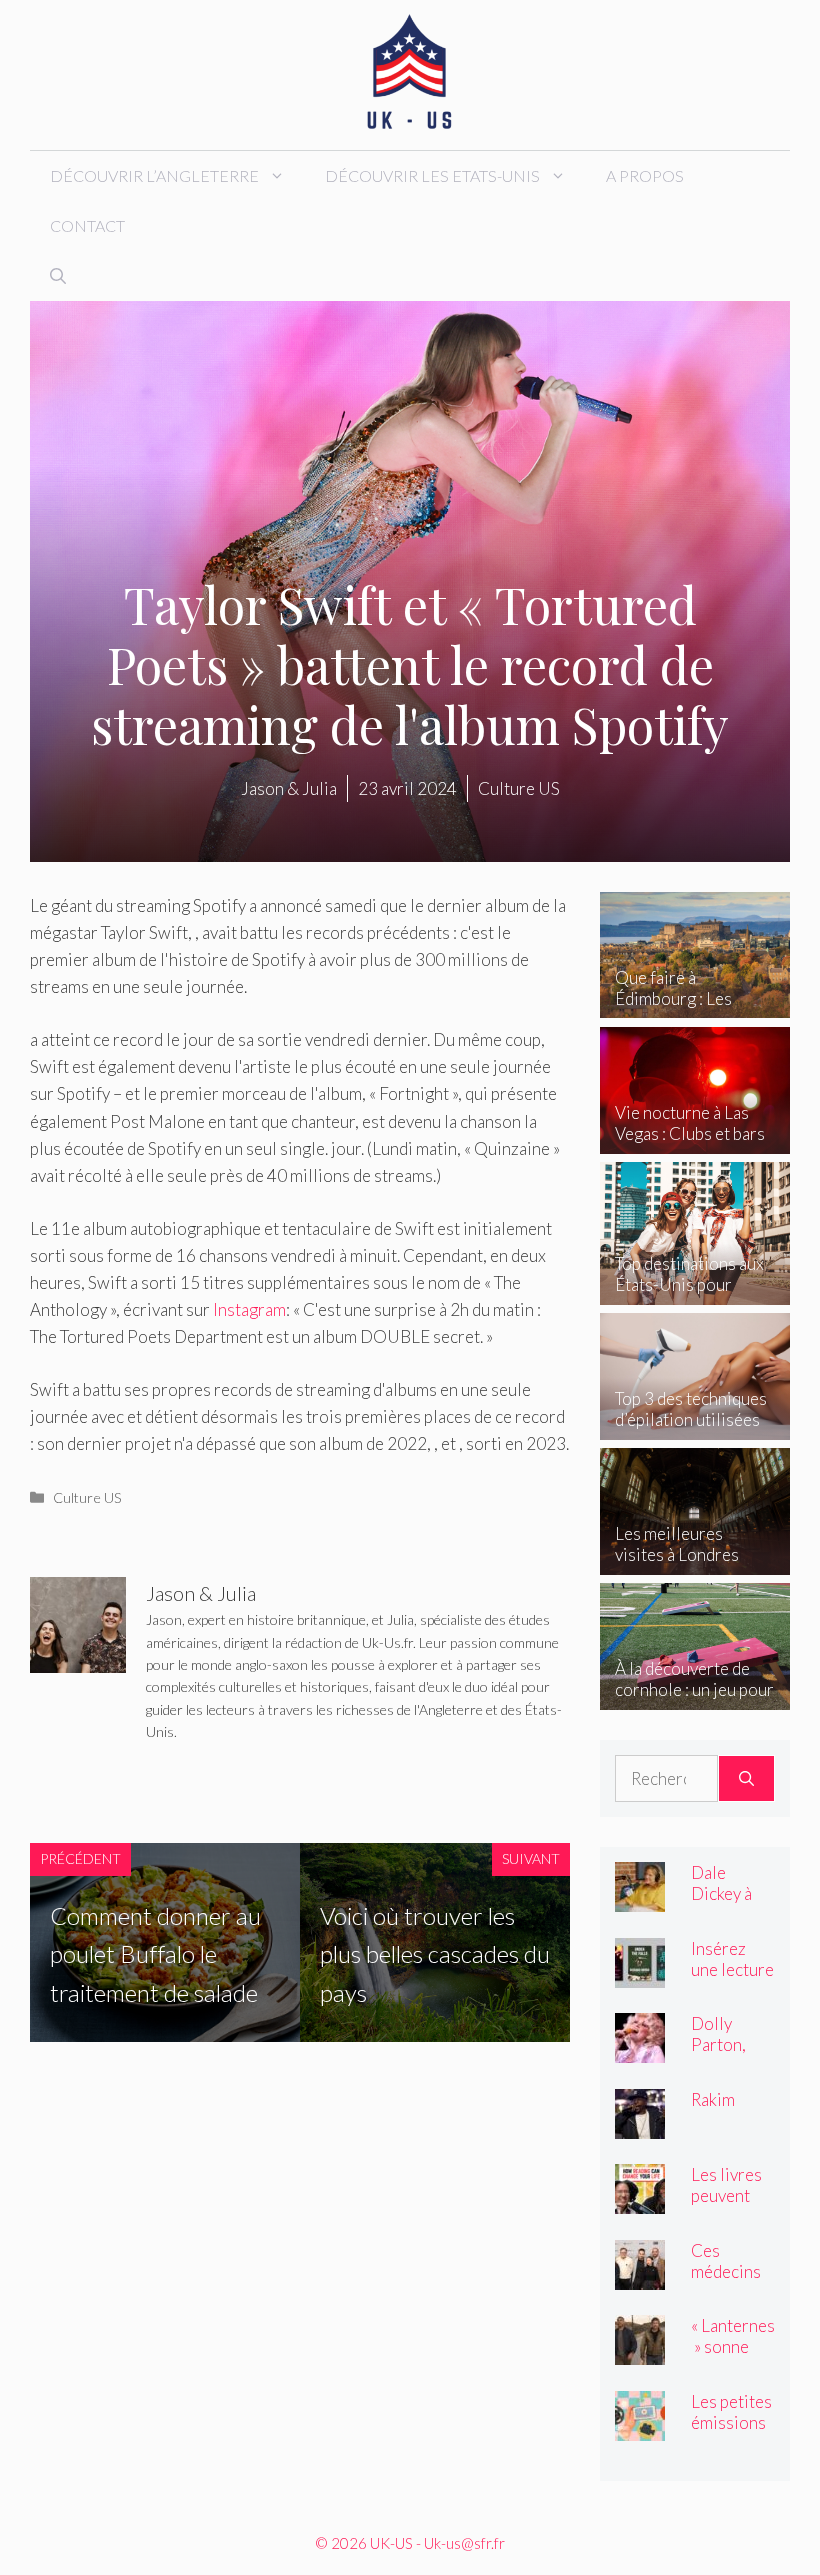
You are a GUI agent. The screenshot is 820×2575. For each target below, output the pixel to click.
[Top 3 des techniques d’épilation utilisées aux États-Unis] (695, 1425)
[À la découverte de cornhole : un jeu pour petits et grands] (695, 1695)
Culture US (87, 1497)
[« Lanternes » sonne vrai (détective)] (640, 2351)
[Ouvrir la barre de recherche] (58, 276)
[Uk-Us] (410, 72)
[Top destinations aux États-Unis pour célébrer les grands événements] (695, 1290)
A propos (645, 175)
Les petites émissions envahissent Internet (732, 2433)
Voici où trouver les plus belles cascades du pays (435, 1954)
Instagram (249, 1309)
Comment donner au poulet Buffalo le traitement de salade (155, 1954)
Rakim (713, 2099)
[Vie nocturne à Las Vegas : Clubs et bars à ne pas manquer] (695, 1139)
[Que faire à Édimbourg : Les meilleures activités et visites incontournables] (695, 1004)
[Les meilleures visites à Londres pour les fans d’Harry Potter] (695, 1560)
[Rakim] (640, 2124)
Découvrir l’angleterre (154, 175)
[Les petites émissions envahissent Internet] (640, 2426)
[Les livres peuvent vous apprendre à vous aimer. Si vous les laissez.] (640, 2200)
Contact (87, 225)
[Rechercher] (746, 1779)
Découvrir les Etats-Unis (432, 175)
